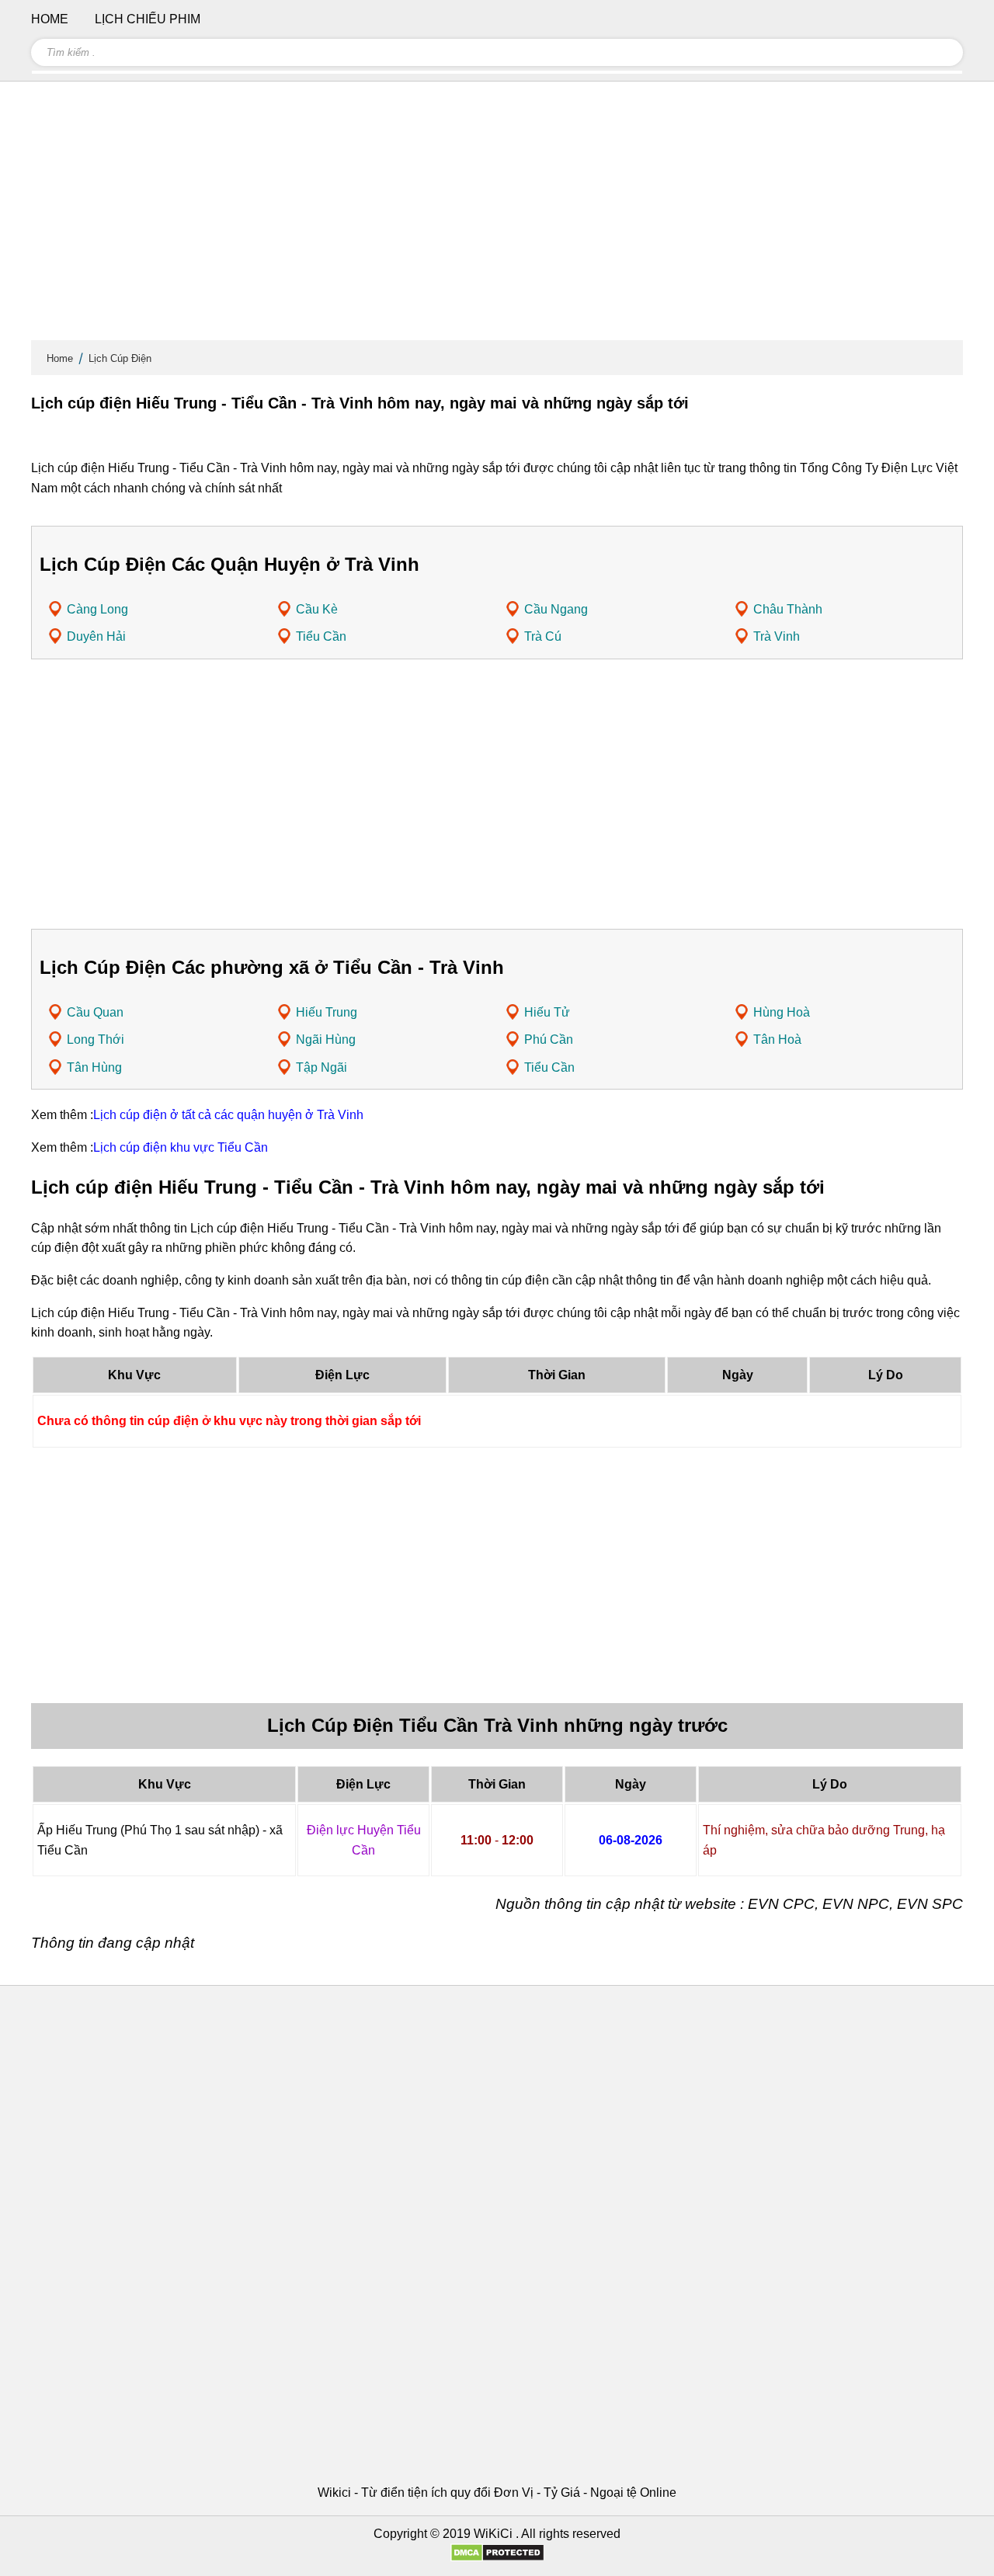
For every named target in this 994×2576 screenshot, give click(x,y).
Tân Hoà (777, 1039)
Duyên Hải (96, 636)
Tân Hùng (94, 1067)
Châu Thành (788, 609)
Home (60, 358)
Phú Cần (549, 1039)
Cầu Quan (95, 1012)
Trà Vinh (777, 636)
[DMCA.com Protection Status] (497, 2558)
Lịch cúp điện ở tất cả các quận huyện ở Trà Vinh (228, 1115)
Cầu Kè (317, 609)
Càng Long (97, 609)
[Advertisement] (497, 217)
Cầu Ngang (556, 609)
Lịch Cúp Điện (120, 358)
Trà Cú (543, 636)
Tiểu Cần (321, 636)
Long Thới (96, 1039)
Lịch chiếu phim (148, 19)
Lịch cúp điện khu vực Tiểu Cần (181, 1147)
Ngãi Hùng (326, 1039)
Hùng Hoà (782, 1012)
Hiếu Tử (547, 1012)
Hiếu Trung (327, 1012)
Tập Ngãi (321, 1067)
